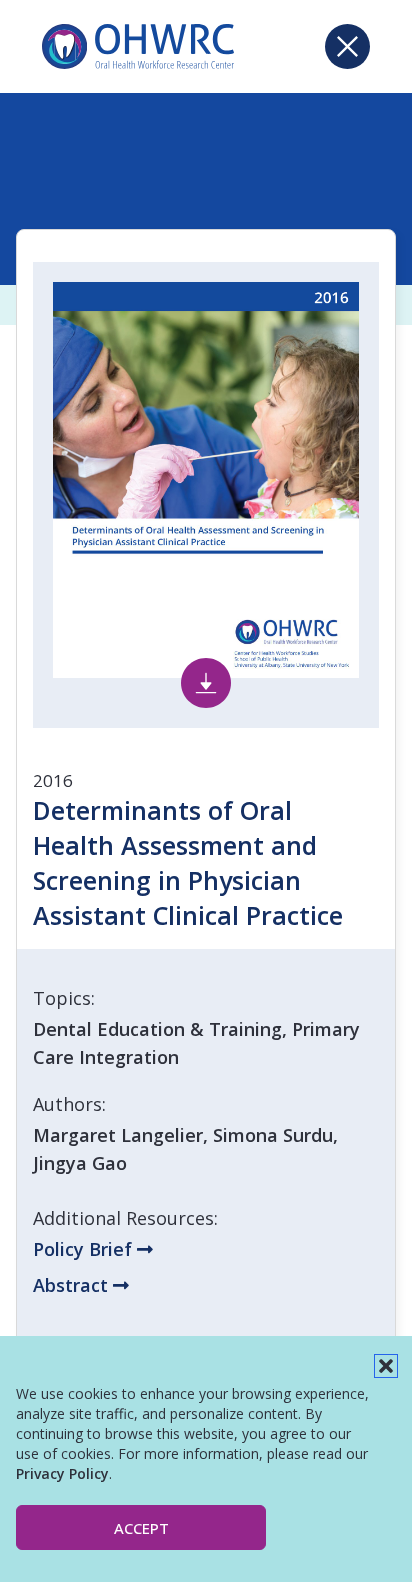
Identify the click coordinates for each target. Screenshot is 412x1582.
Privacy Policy (62, 1473)
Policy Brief (85, 1249)
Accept (141, 1528)
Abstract (73, 1285)
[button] (386, 1366)
